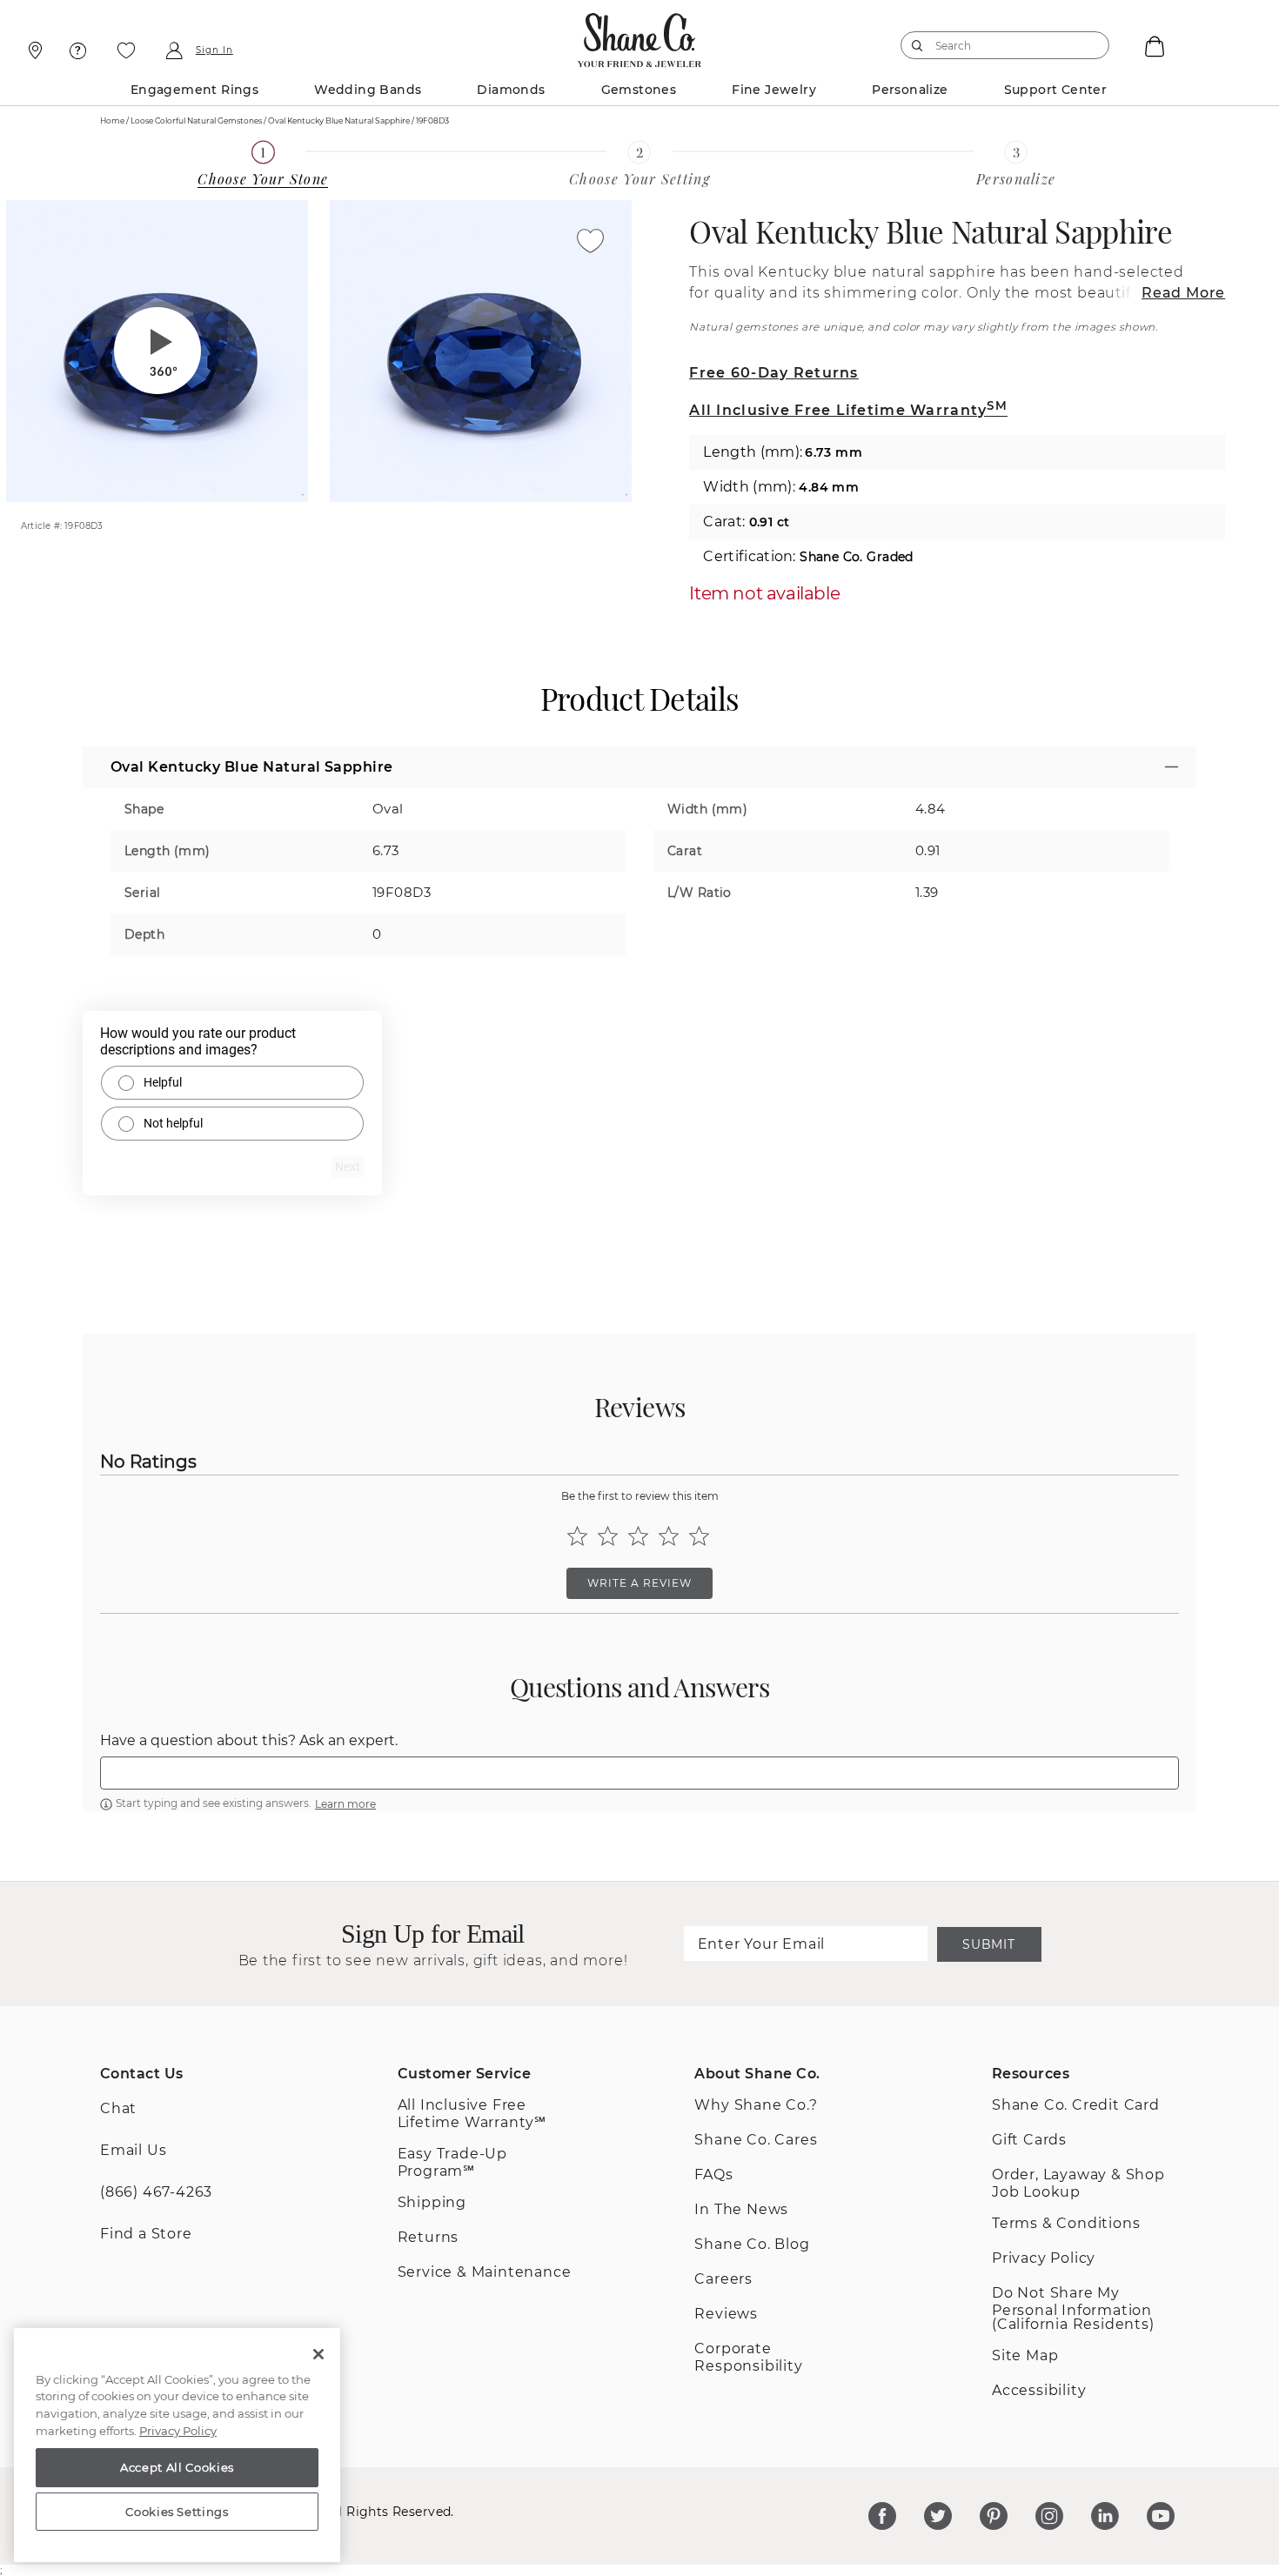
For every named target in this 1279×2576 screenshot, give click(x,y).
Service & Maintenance (485, 2272)
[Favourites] (126, 50)
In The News (741, 2209)
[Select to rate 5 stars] (699, 1536)
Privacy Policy (1044, 2258)
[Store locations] (33, 50)
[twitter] (938, 2516)
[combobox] (997, 45)
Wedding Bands (368, 90)
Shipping (432, 2202)
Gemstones (639, 90)
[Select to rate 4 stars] (669, 1536)
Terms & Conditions (1066, 2223)
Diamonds (511, 90)
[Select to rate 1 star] (577, 1536)
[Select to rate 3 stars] (638, 1536)
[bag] (1153, 45)
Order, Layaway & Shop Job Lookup (1078, 2183)
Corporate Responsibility (748, 2357)
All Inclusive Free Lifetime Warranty (848, 410)
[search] (917, 45)
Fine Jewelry (774, 90)
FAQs (713, 2175)
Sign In (214, 50)
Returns (429, 2237)
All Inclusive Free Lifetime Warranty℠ (472, 2114)
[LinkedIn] (1105, 2516)
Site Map (1025, 2355)
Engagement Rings (194, 90)
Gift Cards (1029, 2140)
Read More (1183, 293)
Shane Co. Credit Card (1076, 2105)
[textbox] (639, 1773)
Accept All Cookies (177, 2467)
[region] (177, 2446)
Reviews (726, 2314)
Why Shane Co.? (756, 2105)
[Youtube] (1161, 2516)
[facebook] (882, 2516)
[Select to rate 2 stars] (608, 1536)
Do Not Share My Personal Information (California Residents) (1073, 2308)
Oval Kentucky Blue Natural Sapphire (931, 231)
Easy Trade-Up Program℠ (452, 2162)
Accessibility (1039, 2390)
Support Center (1056, 90)
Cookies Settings (177, 2512)
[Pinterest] (994, 2516)
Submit (988, 1944)
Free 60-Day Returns (773, 373)
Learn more (345, 1804)
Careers (723, 2279)
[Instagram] (1049, 2516)
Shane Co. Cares (756, 2140)
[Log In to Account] (174, 50)
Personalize (910, 90)
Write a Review (639, 1583)
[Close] (318, 2354)
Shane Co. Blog (752, 2244)
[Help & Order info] (78, 50)
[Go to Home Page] (639, 36)
